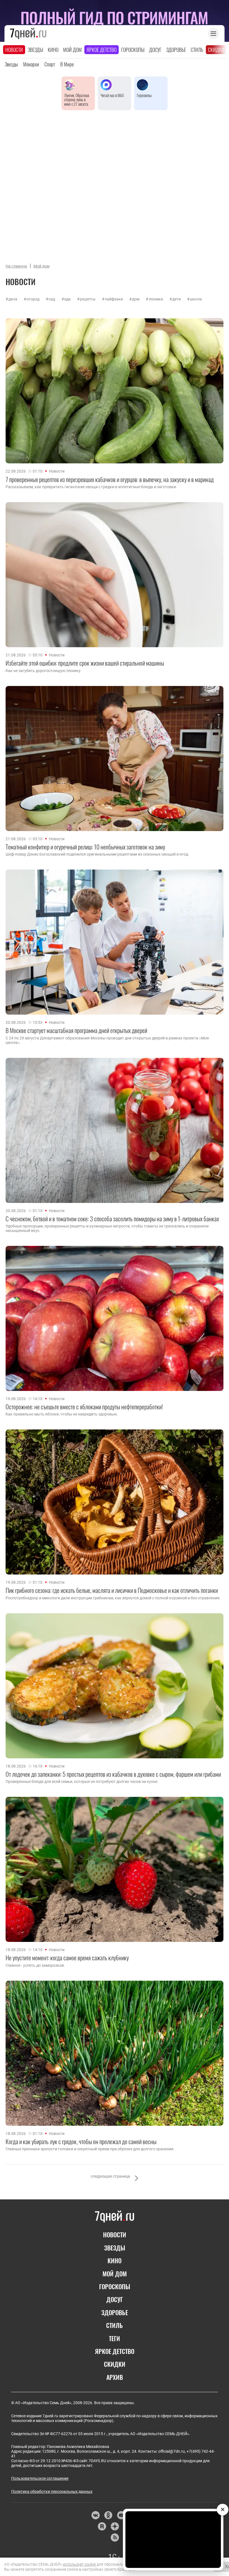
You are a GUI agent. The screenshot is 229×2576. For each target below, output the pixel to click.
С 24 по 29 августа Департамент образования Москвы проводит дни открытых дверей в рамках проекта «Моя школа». (107, 1040)
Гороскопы (133, 50)
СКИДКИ (115, 2364)
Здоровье (176, 50)
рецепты (88, 299)
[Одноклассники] (108, 2515)
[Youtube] (121, 2515)
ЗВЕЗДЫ (115, 2248)
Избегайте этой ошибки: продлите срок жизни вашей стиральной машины (85, 663)
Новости (14, 50)
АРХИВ (115, 2377)
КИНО (115, 2260)
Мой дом (72, 50)
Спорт (50, 64)
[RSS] (115, 2538)
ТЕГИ (115, 2338)
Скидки (216, 50)
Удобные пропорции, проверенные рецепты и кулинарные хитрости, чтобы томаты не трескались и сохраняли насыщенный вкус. (107, 1228)
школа (196, 299)
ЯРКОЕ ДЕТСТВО (115, 2351)
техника (156, 299)
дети (176, 299)
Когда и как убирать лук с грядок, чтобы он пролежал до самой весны (81, 2141)
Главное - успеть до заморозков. (35, 1965)
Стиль (197, 50)
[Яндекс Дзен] (115, 2526)
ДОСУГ (115, 2299)
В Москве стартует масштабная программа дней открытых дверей (76, 1030)
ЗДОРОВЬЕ (115, 2312)
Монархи (31, 64)
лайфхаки (114, 299)
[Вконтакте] (95, 2515)
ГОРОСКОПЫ (115, 2286)
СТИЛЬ (115, 2325)
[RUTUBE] (102, 2526)
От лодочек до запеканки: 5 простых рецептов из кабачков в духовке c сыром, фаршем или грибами (113, 1774)
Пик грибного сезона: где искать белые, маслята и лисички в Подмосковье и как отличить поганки (112, 1590)
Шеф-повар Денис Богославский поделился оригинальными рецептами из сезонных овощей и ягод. (97, 854)
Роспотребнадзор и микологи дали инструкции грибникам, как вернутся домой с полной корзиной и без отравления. (113, 1598)
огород (33, 299)
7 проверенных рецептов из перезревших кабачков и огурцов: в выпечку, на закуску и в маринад (110, 479)
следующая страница (110, 2176)
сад (52, 299)
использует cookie (79, 2564)
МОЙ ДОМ (115, 2274)
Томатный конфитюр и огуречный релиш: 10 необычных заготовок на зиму (85, 847)
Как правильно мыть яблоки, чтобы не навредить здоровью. (62, 1414)
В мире (67, 64)
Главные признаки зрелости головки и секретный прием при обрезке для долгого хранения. (90, 2149)
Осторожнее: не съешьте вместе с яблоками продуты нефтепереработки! (84, 1407)
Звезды (35, 50)
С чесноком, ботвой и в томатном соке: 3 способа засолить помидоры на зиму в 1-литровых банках (112, 1219)
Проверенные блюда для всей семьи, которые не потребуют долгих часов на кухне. (82, 1781)
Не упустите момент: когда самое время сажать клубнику (67, 1958)
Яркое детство (102, 50)
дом (136, 299)
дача (13, 299)
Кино (53, 50)
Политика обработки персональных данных (52, 2491)
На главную (16, 266)
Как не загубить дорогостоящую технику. (43, 671)
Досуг (155, 50)
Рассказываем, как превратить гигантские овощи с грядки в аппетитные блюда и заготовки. (91, 487)
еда (67, 299)
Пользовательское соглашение (40, 2478)
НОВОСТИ (115, 2235)
